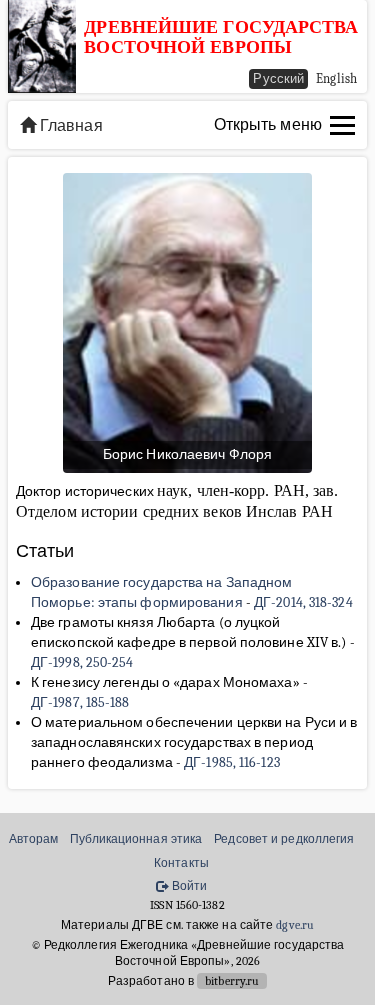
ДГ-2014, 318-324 (303, 602)
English (336, 78)
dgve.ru (295, 925)
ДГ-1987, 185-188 (80, 702)
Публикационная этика (136, 839)
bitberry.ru (232, 981)
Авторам (34, 839)
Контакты (181, 863)
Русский (278, 78)
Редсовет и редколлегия (284, 839)
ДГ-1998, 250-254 (82, 662)
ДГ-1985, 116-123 (232, 762)
